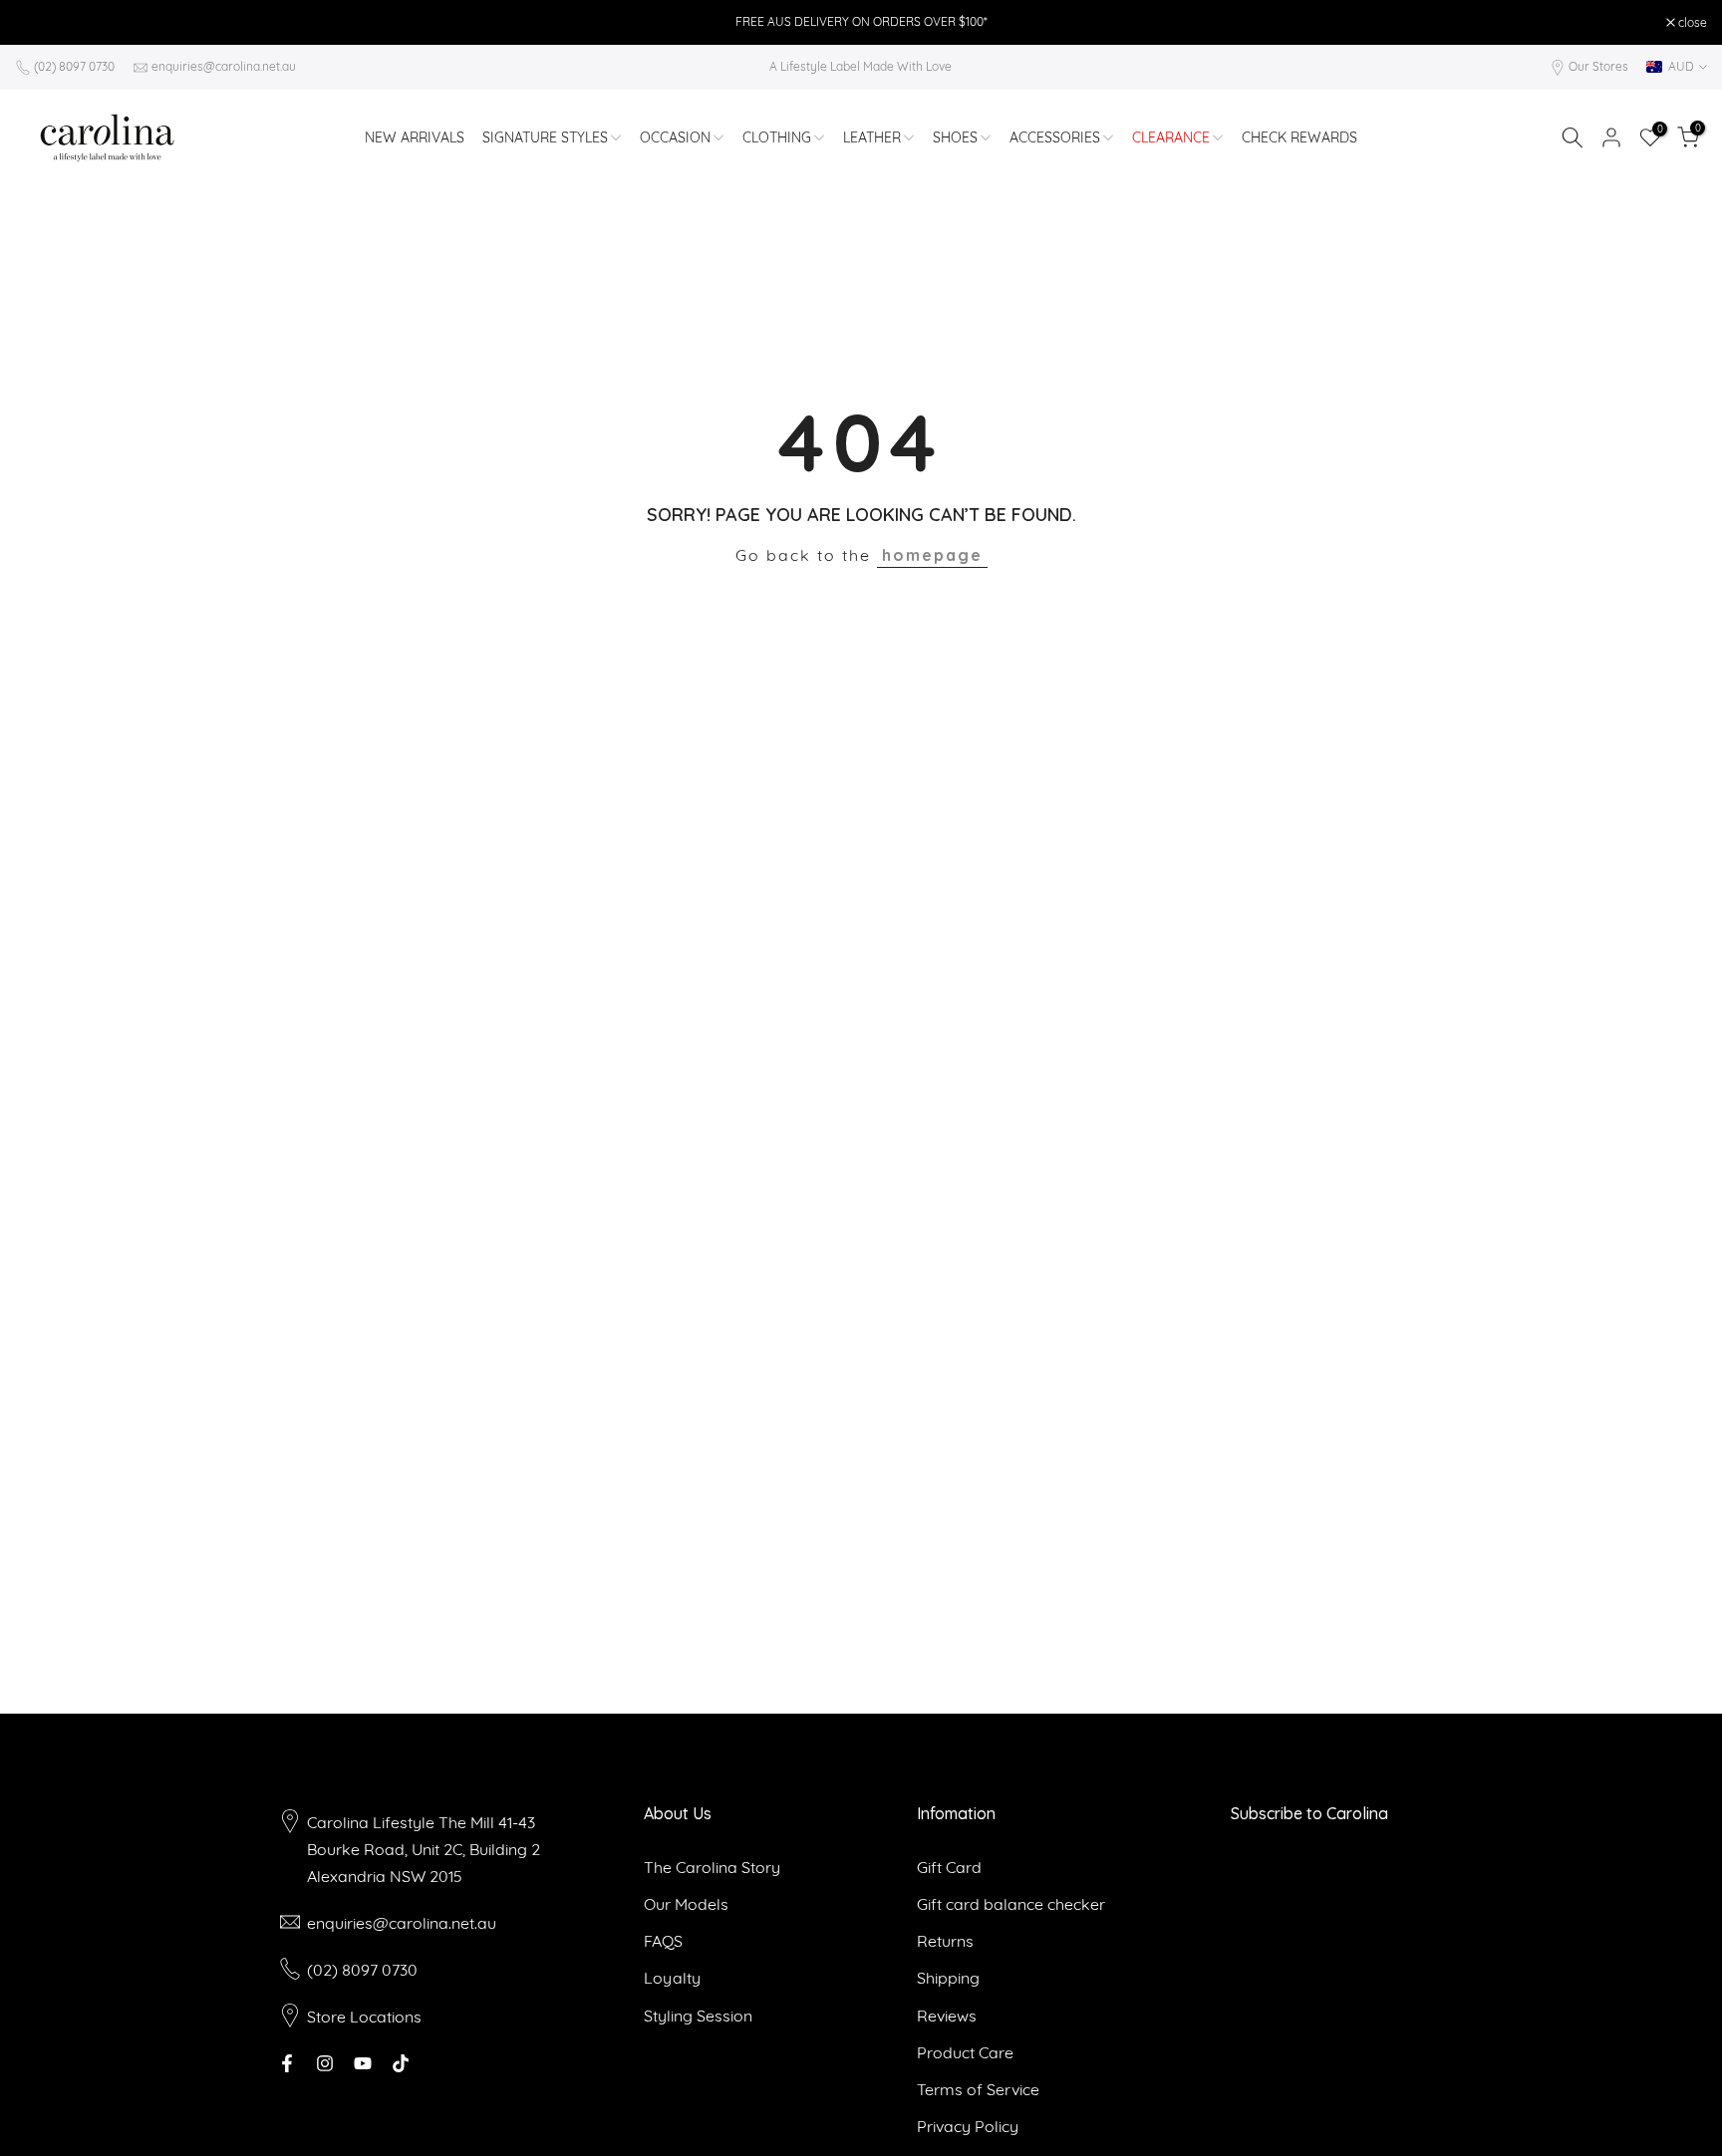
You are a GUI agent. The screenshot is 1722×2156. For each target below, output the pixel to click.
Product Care (965, 2052)
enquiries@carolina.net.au (224, 66)
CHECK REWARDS (1299, 137)
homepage (932, 555)
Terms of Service (978, 2089)
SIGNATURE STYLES (545, 137)
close (40, 23)
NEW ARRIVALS (415, 137)
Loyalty (672, 1978)
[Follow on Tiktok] (401, 2063)
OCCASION (675, 137)
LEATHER (872, 137)
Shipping (948, 1978)
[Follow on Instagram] (325, 2063)
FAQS (663, 1941)
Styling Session (698, 2016)
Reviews (947, 2016)
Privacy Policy (968, 2126)
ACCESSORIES (1055, 137)
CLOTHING (777, 137)
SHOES (955, 137)
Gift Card (949, 1867)
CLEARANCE (1171, 137)
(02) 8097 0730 (74, 66)
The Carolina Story (712, 1867)
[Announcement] (861, 22)
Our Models (686, 1904)
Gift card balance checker (1011, 1904)
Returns (945, 1941)
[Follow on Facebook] (287, 2063)
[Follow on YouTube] (363, 2063)
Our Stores (1598, 66)
